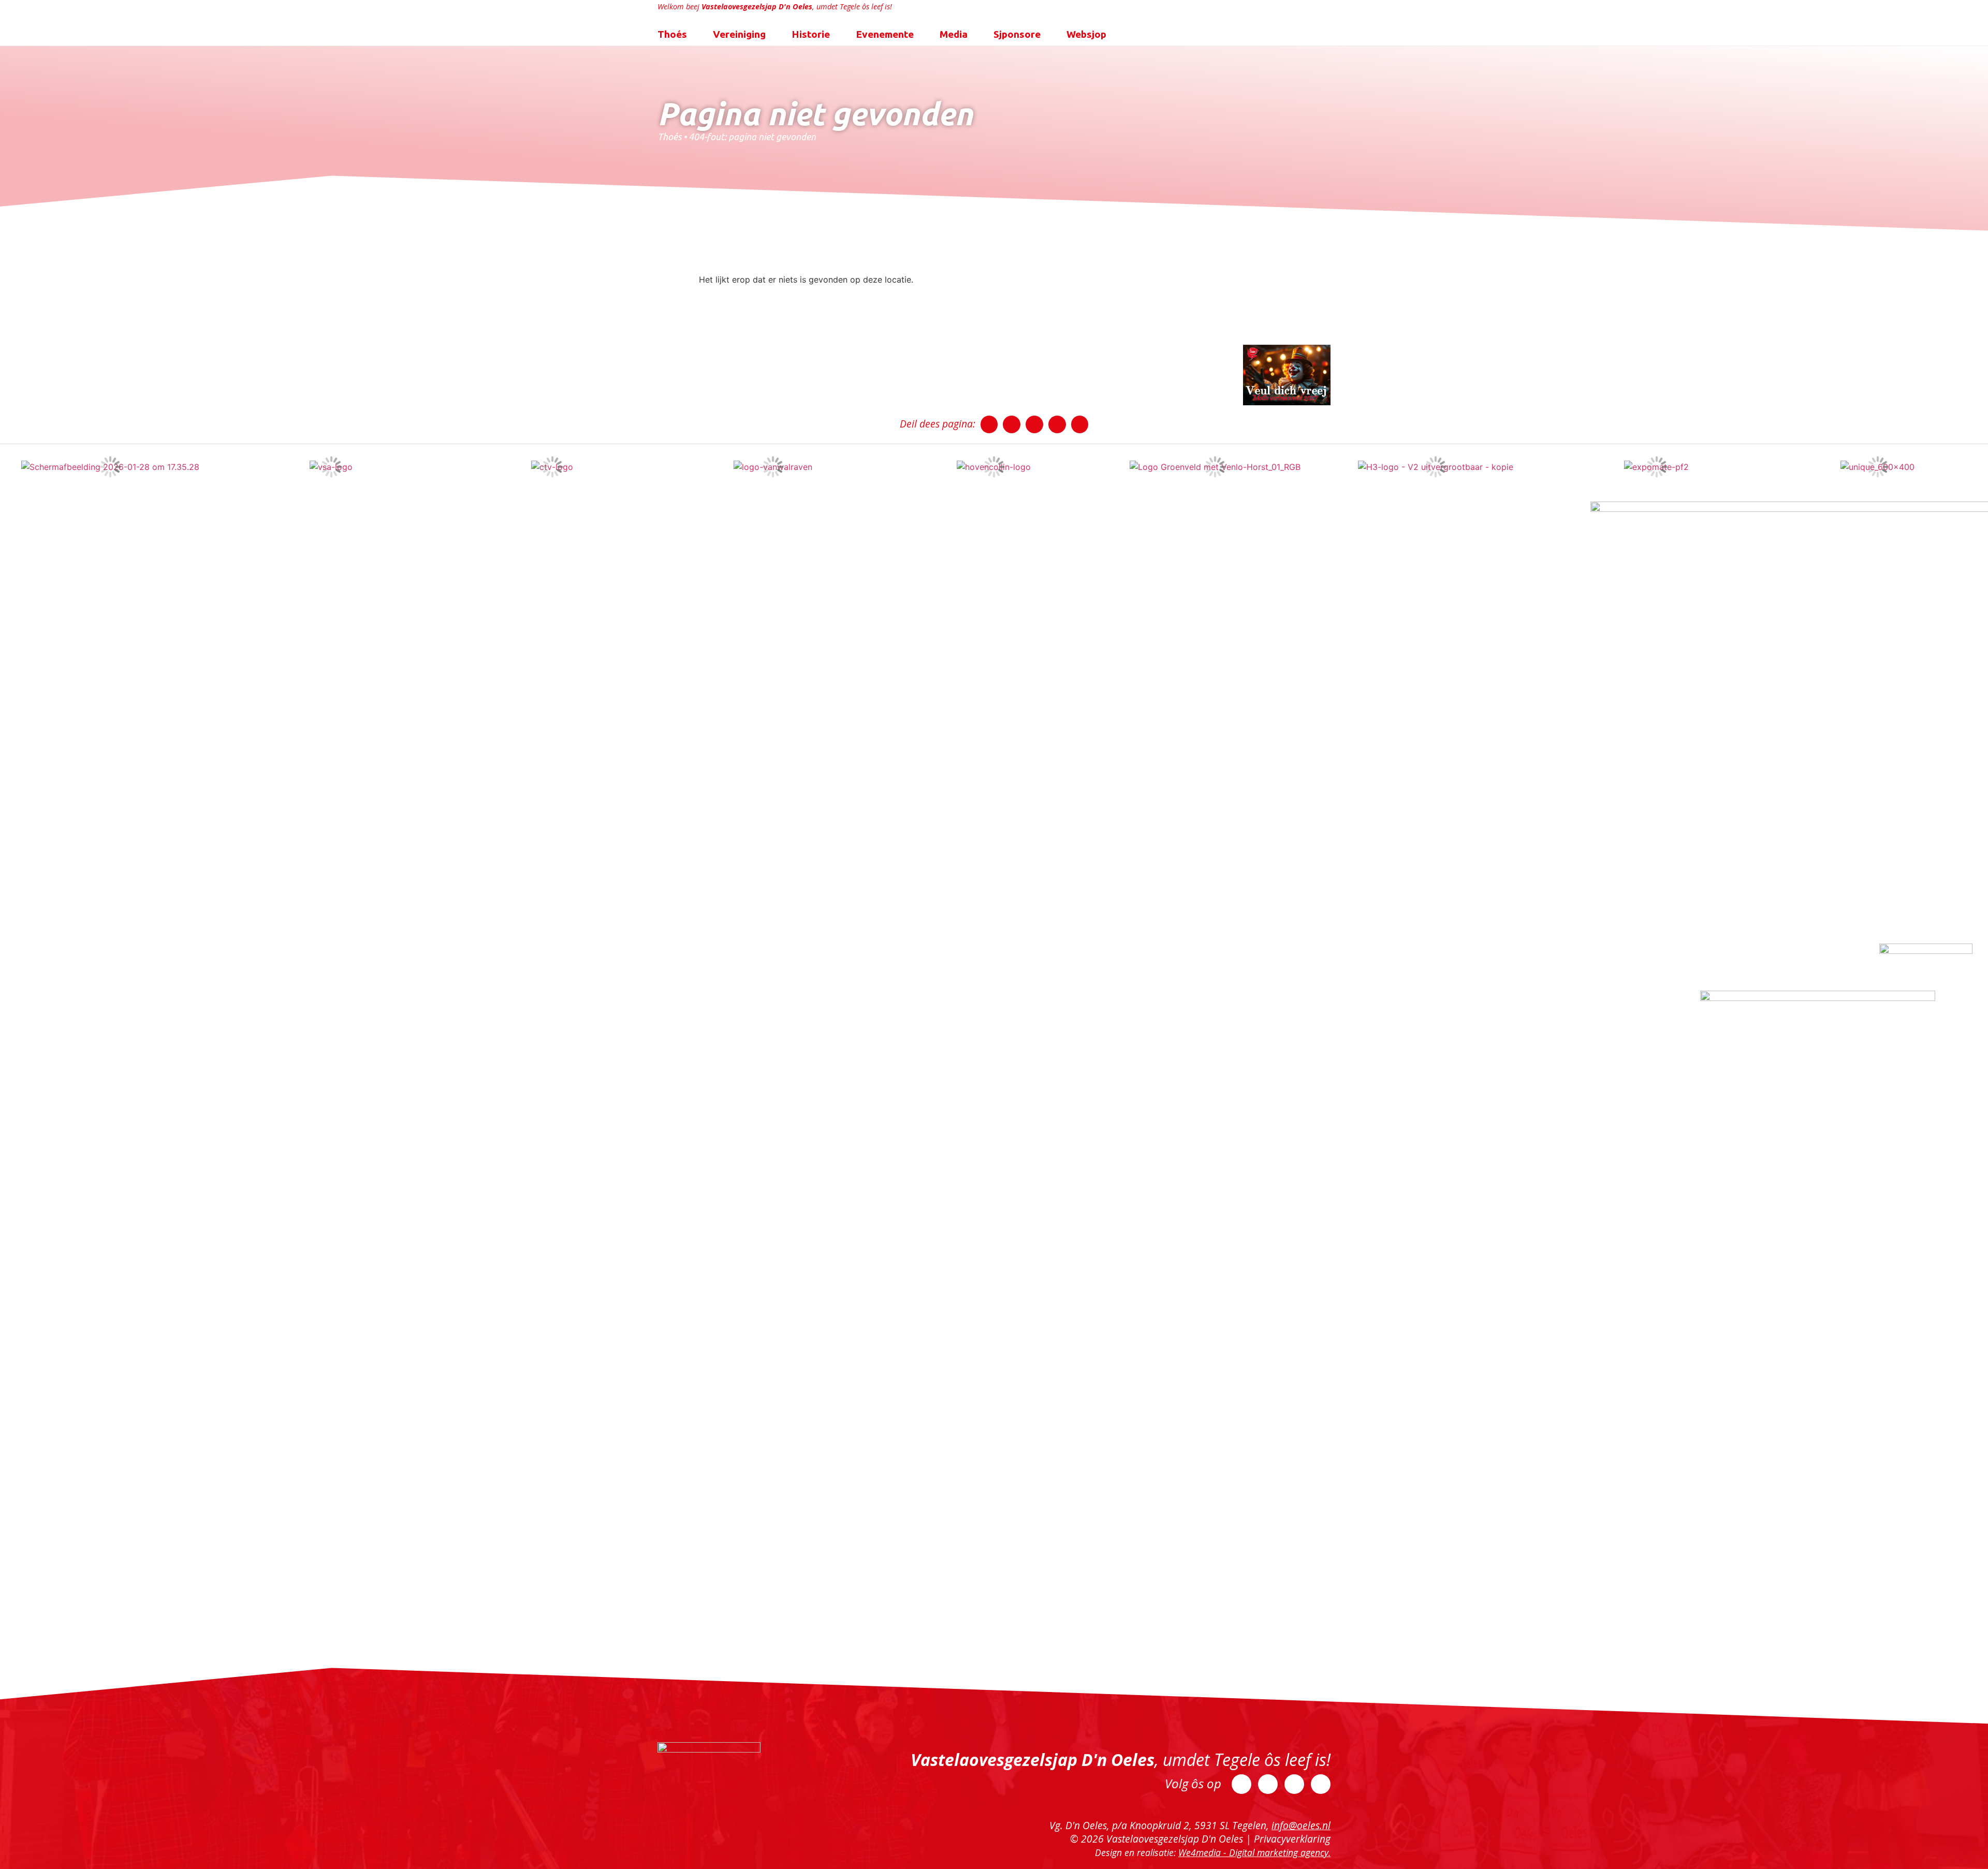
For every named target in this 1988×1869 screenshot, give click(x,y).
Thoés (672, 34)
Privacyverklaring (1292, 1839)
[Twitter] (1268, 1784)
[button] (989, 424)
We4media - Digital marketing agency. (1254, 1852)
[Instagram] (1294, 1784)
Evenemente (885, 34)
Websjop (1086, 34)
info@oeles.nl (1301, 1825)
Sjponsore (1017, 34)
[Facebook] (1241, 1784)
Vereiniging (739, 34)
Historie (811, 34)
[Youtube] (1321, 1784)
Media (954, 34)
